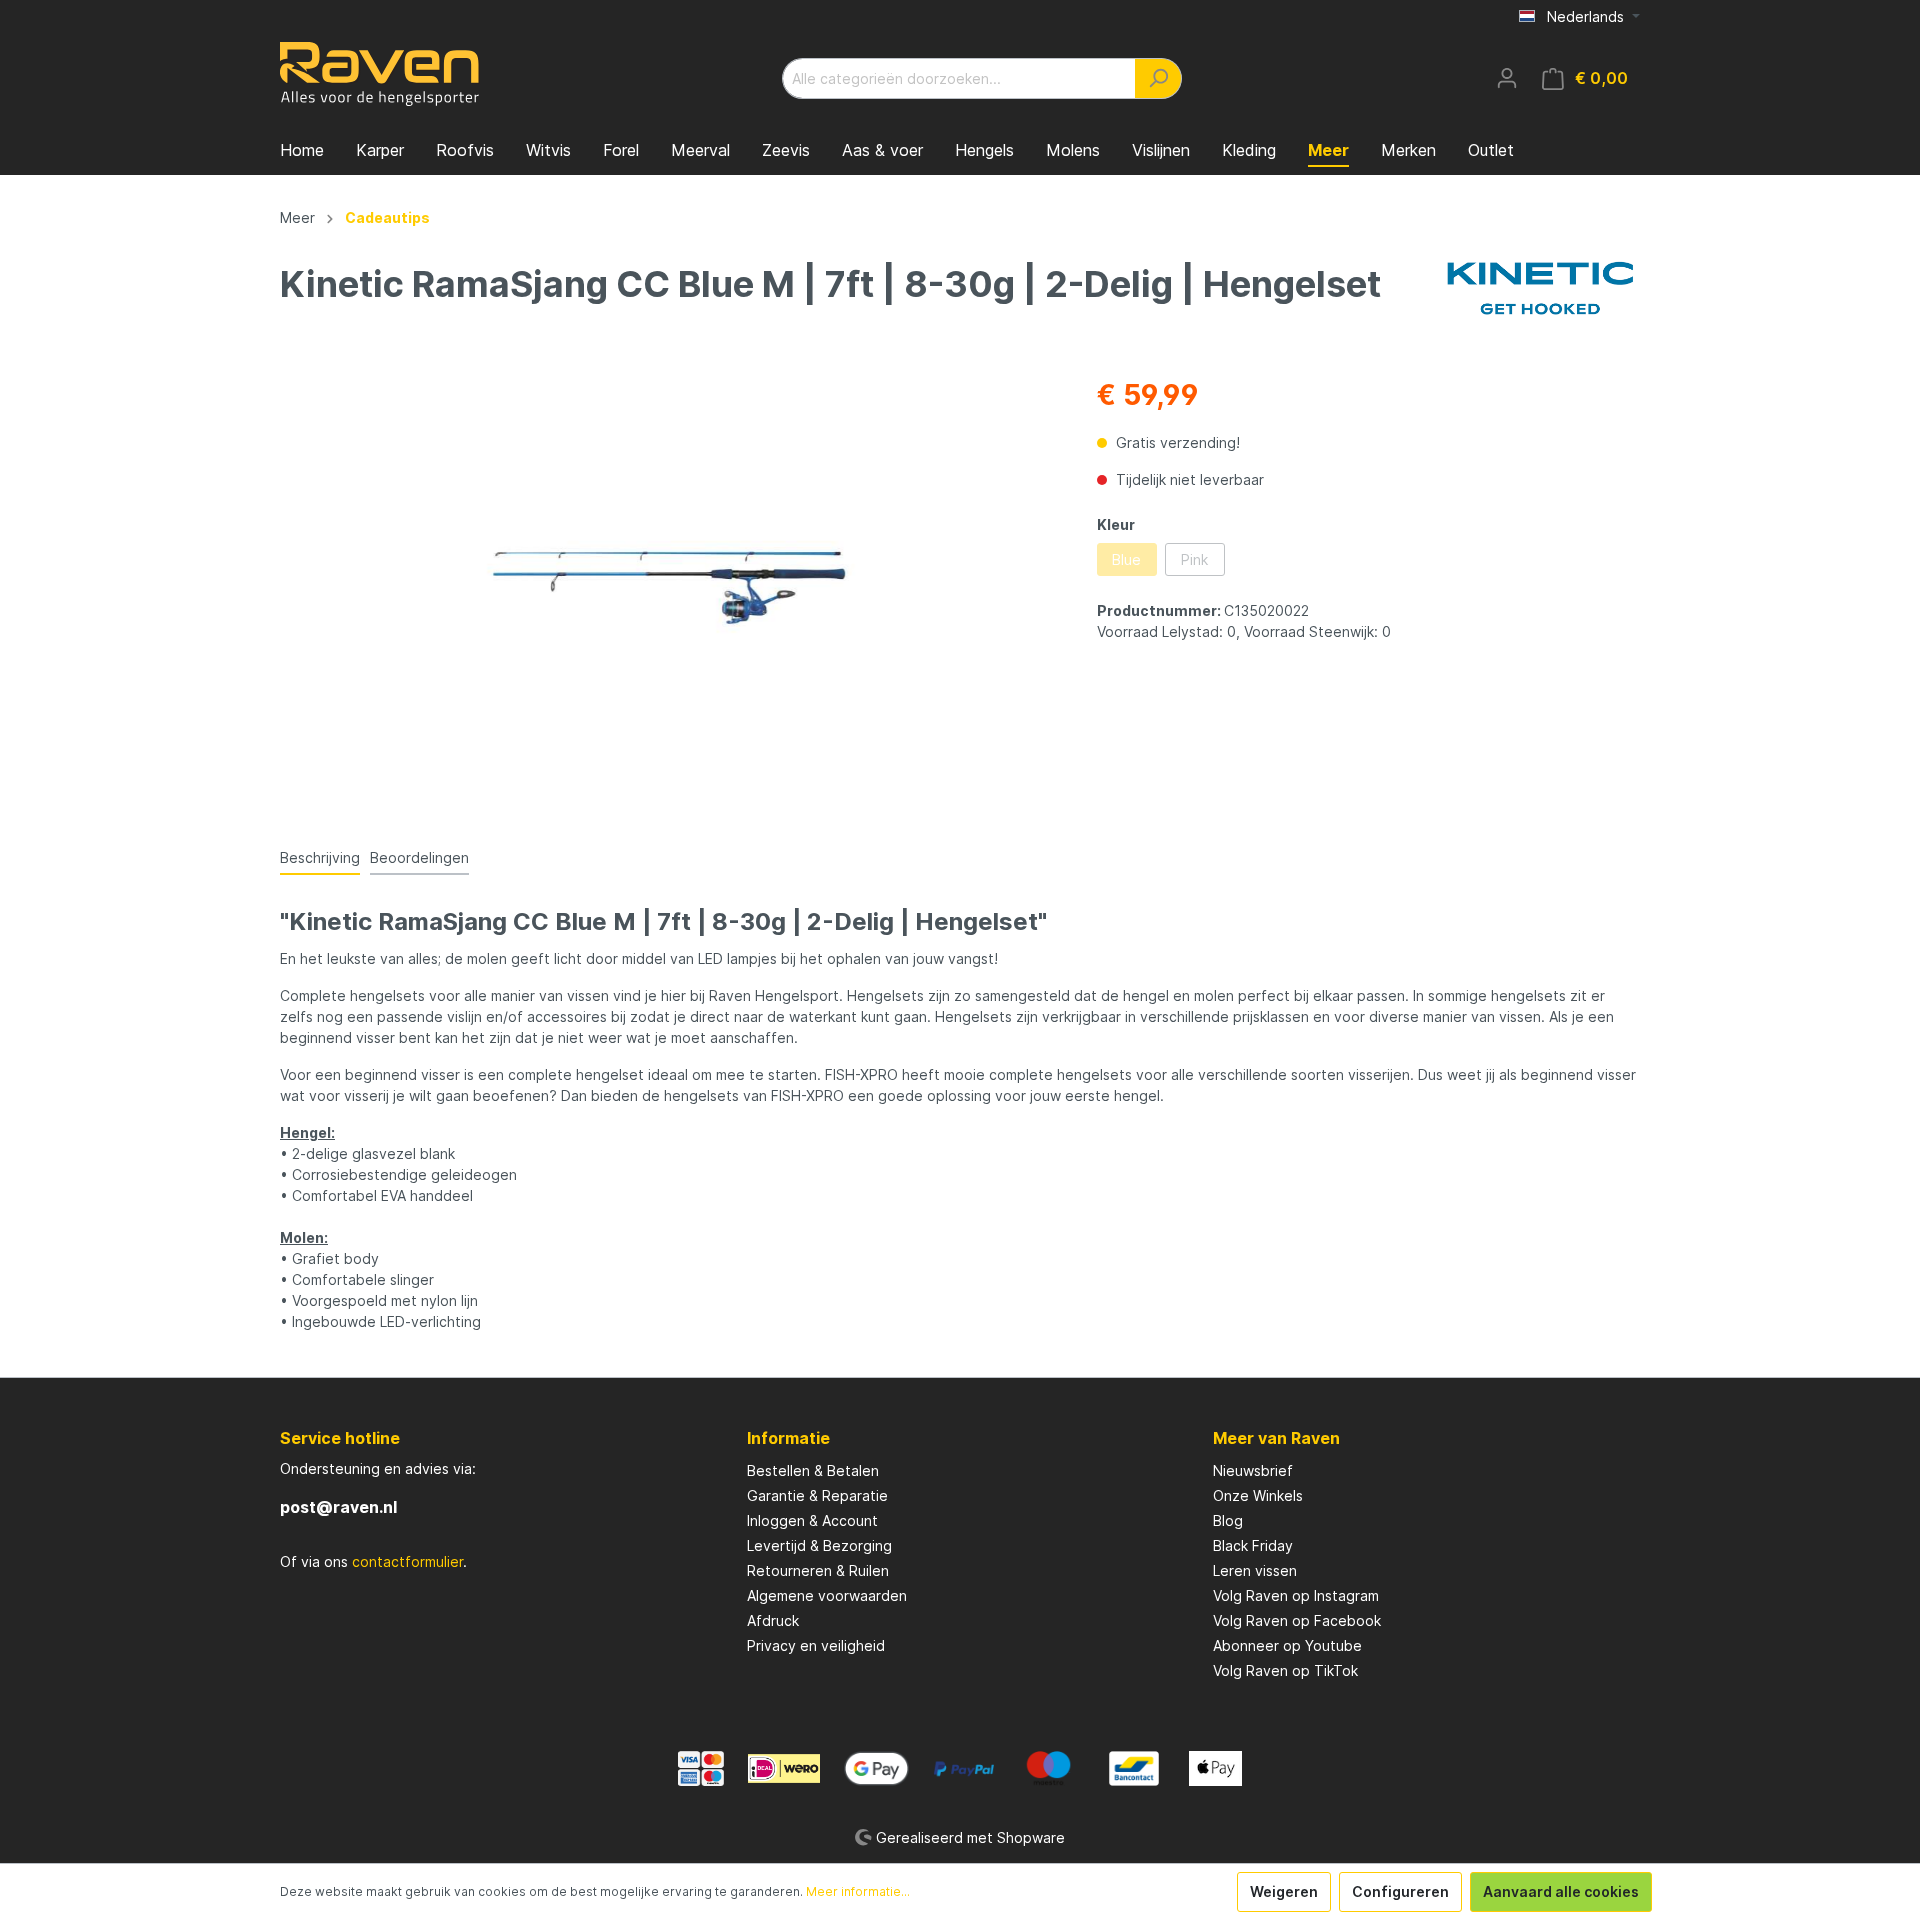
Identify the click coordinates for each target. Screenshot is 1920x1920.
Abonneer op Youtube (1287, 1645)
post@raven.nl (338, 1507)
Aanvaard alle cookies (1561, 1891)
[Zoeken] (1158, 78)
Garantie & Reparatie (817, 1495)
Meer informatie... (858, 1891)
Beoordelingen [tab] (419, 857)
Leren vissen (1255, 1570)
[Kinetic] (1540, 287)
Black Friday (1253, 1545)
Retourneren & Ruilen (818, 1570)
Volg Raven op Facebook (1297, 1620)
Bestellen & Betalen (813, 1470)
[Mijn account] (1507, 78)
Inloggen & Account (812, 1520)
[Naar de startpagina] (380, 74)
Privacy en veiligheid (816, 1645)
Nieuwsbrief (1253, 1470)
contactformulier (407, 1561)
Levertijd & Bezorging (819, 1545)
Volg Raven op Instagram (1296, 1595)
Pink (1194, 559)
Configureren (1400, 1891)
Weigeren (1284, 1891)
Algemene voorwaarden (827, 1595)
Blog (1228, 1520)
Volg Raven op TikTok (1285, 1670)
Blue (1126, 559)
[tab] (320, 857)
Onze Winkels (1258, 1495)
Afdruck (773, 1620)
